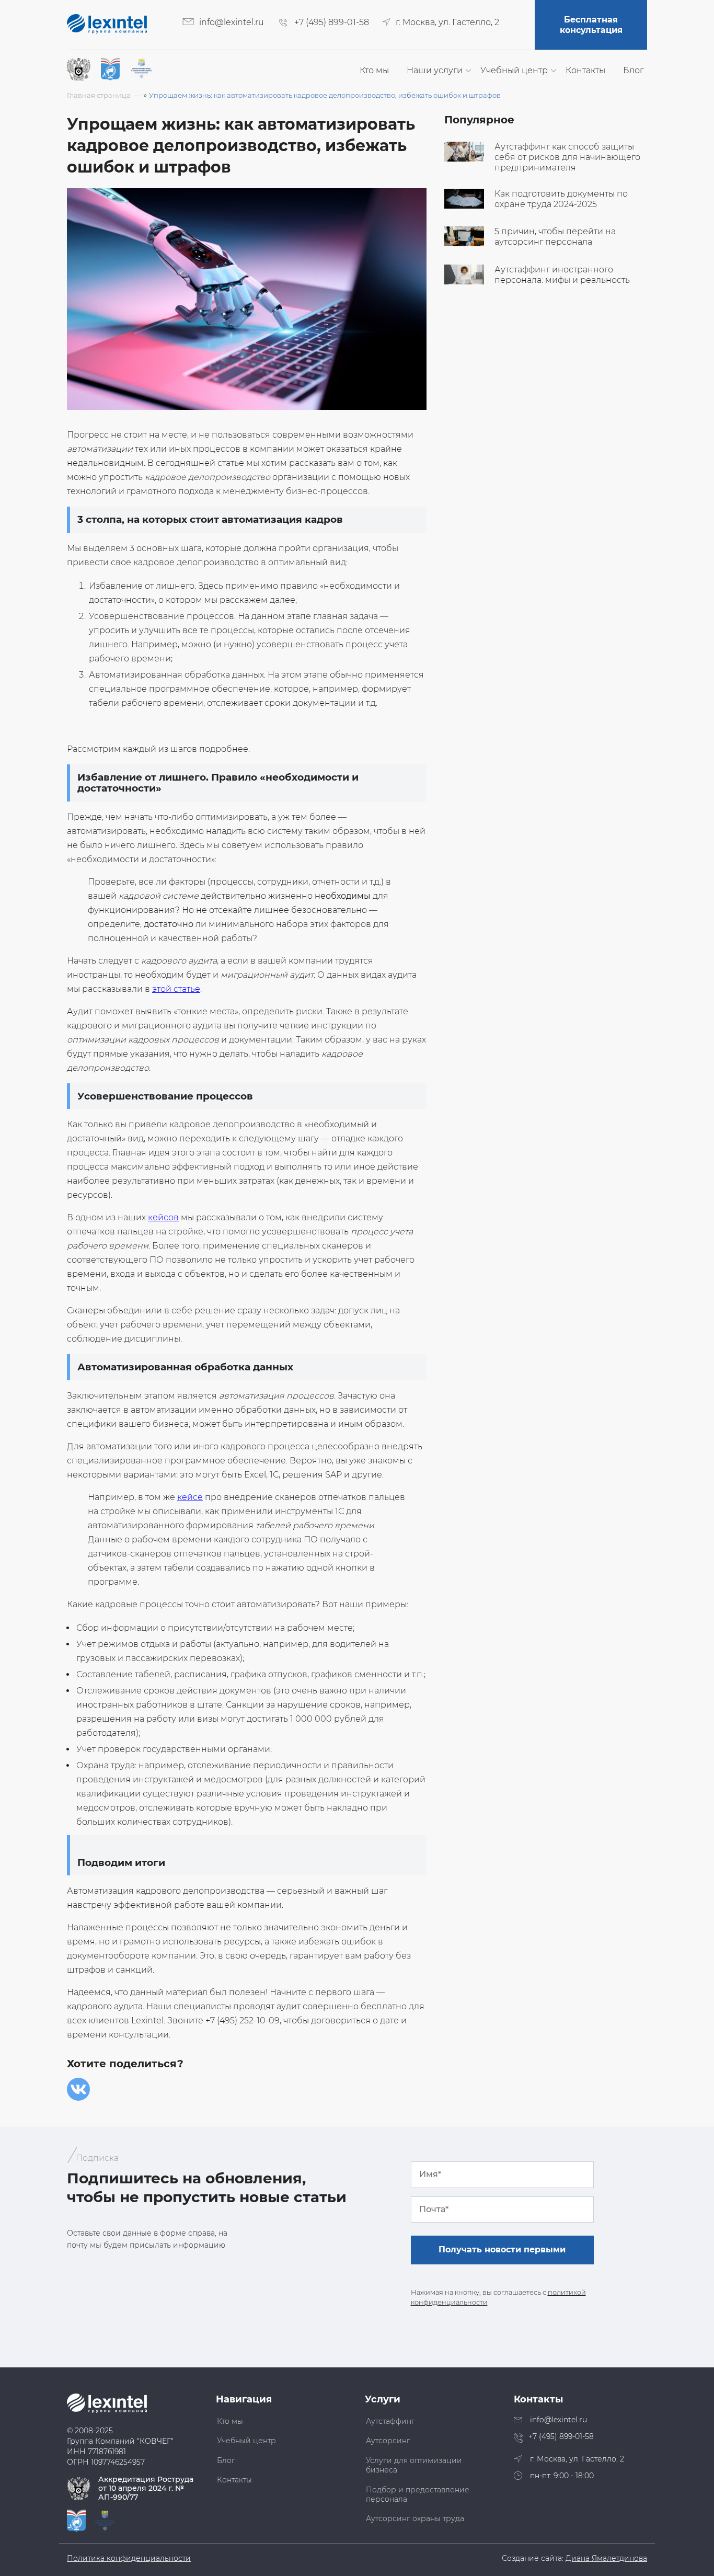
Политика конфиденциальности (129, 2558)
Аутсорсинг (388, 2441)
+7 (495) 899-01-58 (332, 22)
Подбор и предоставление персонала (418, 2494)
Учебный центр (514, 70)
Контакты (585, 70)
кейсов (163, 1217)
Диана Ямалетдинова (606, 2558)
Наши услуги (435, 70)
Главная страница (99, 95)
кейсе (190, 1497)
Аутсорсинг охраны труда (415, 2518)
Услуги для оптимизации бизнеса (414, 2465)
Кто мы (374, 70)
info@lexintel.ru (232, 22)
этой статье (176, 989)
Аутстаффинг (390, 2421)
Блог (633, 70)
